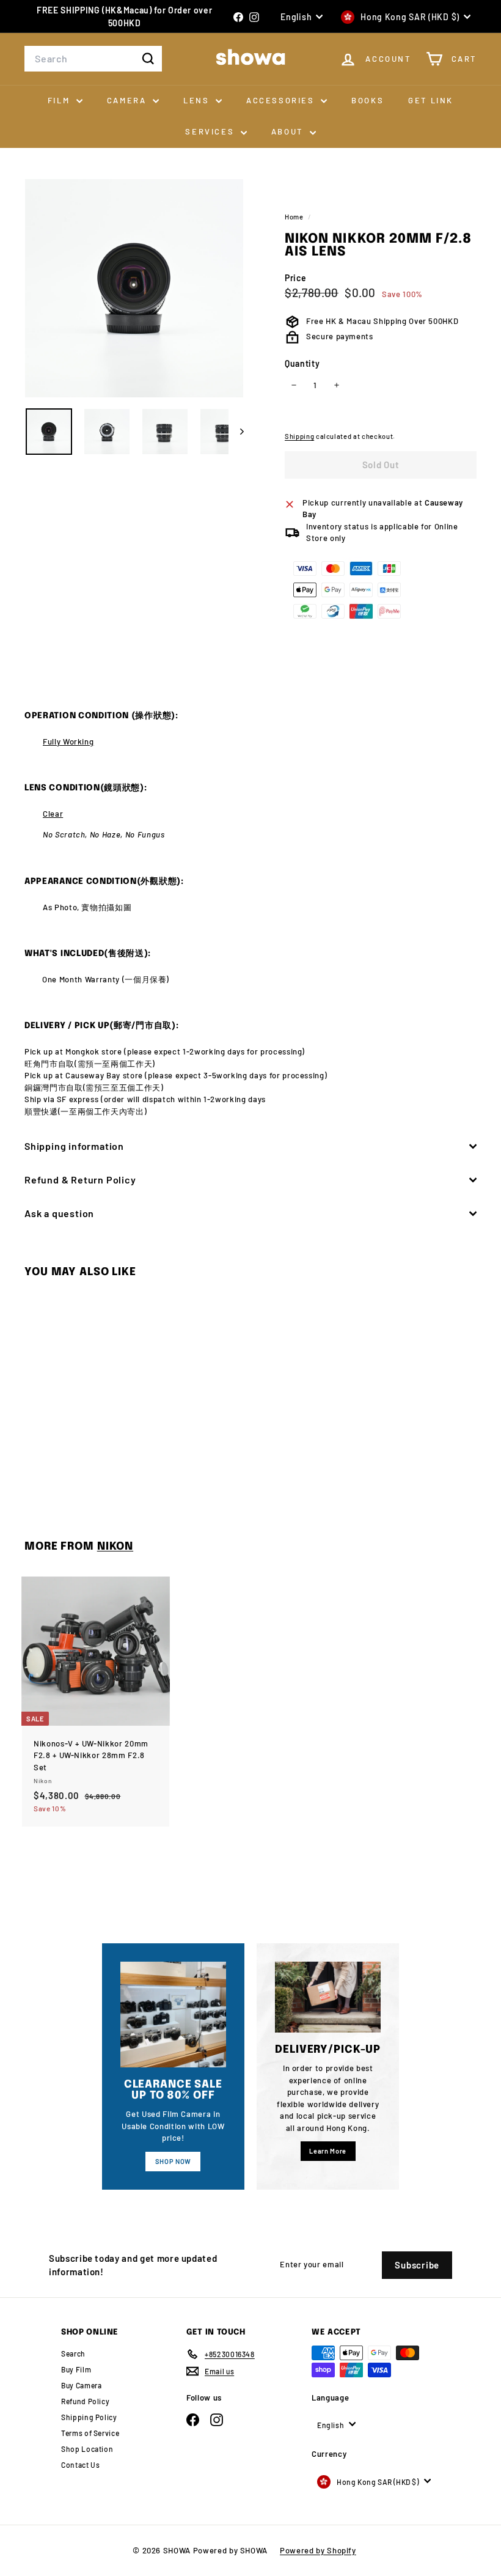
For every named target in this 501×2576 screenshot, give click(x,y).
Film (60, 100)
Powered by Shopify (318, 2550)
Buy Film (76, 2369)
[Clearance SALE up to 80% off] (173, 2015)
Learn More (328, 2151)
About (289, 131)
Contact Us (81, 2465)
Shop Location (87, 2449)
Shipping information (74, 1146)
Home (295, 217)
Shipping (299, 436)
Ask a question (59, 1213)
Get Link (431, 100)
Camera (128, 100)
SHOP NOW (173, 2161)
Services (211, 131)
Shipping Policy (89, 2417)
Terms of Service (90, 2433)
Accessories (282, 100)
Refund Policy (85, 2401)
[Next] (236, 432)
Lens (198, 100)
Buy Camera (82, 2385)
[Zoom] (134, 288)
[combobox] (93, 59)
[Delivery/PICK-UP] (328, 1997)
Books (368, 100)
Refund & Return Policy (80, 1179)
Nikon (115, 1547)
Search (73, 2353)
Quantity (302, 363)
